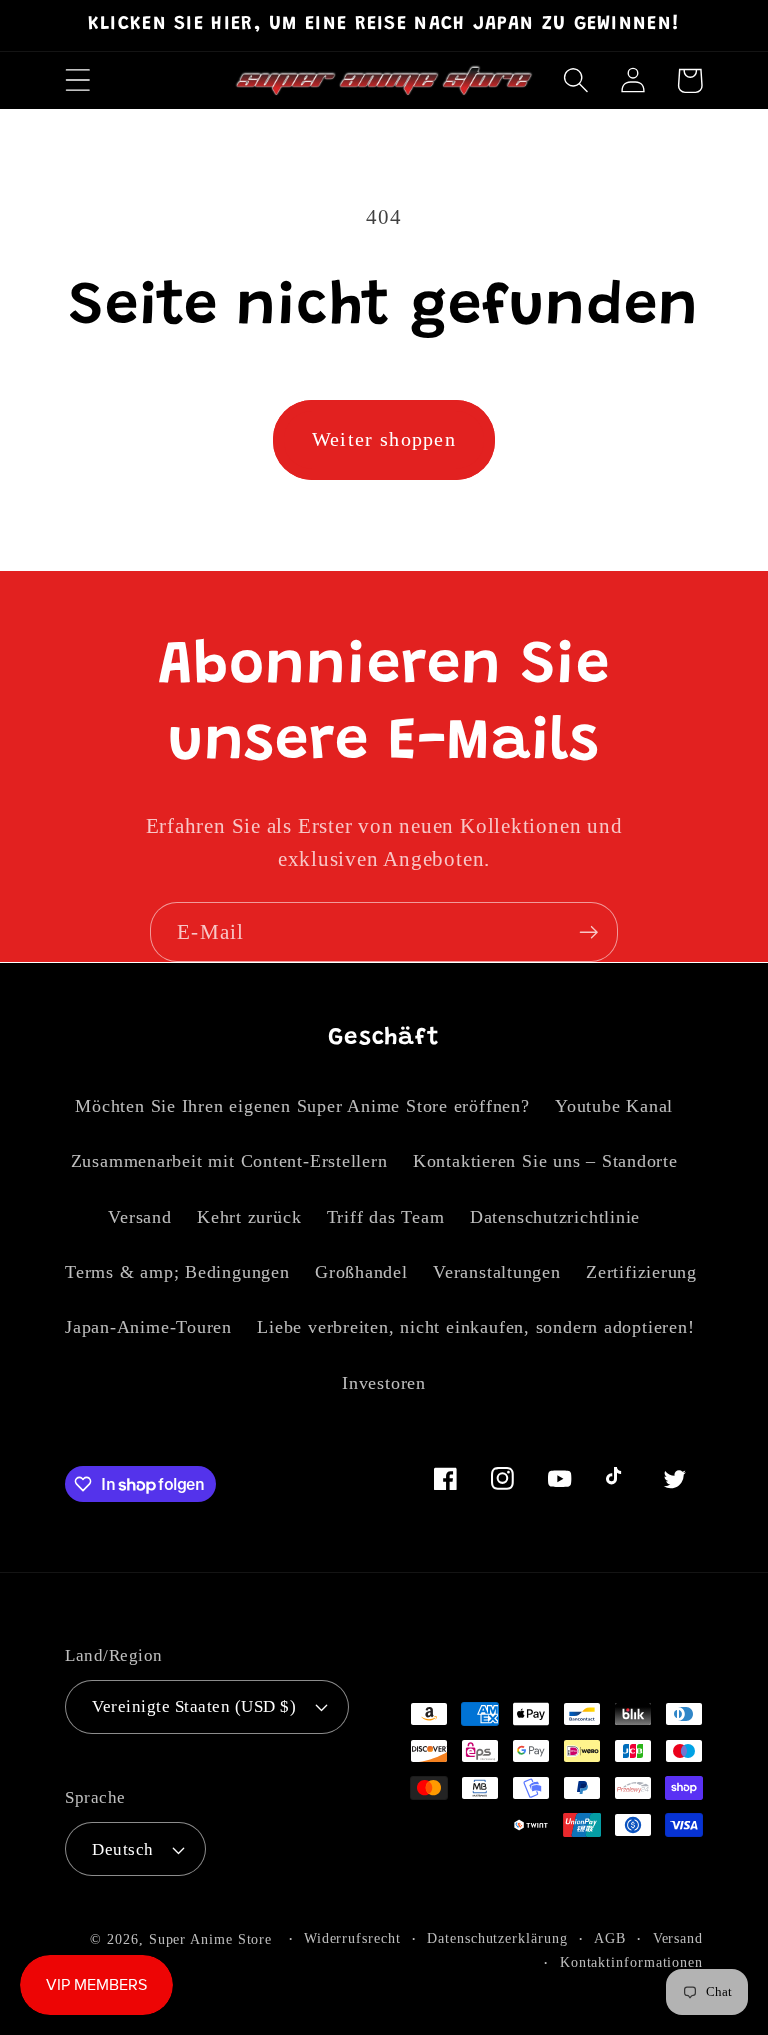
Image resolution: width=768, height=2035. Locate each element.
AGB (610, 1938)
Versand (139, 1217)
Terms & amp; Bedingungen (177, 1272)
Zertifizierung (641, 1272)
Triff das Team (386, 1217)
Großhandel (361, 1272)
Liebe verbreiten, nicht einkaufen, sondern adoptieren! (475, 1327)
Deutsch (123, 1849)
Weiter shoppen (384, 439)
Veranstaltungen (497, 1272)
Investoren (384, 1383)
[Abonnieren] (588, 932)
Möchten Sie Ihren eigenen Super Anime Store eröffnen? (302, 1106)
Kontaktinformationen (631, 1962)
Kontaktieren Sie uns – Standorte (545, 1161)
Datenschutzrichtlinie (555, 1217)
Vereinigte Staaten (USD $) (194, 1706)
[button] (77, 80)
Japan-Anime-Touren (148, 1327)
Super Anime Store (210, 1939)
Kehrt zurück (249, 1217)
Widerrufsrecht (352, 1938)
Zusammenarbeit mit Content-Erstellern (229, 1161)
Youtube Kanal (614, 1106)
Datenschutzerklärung (497, 1938)
